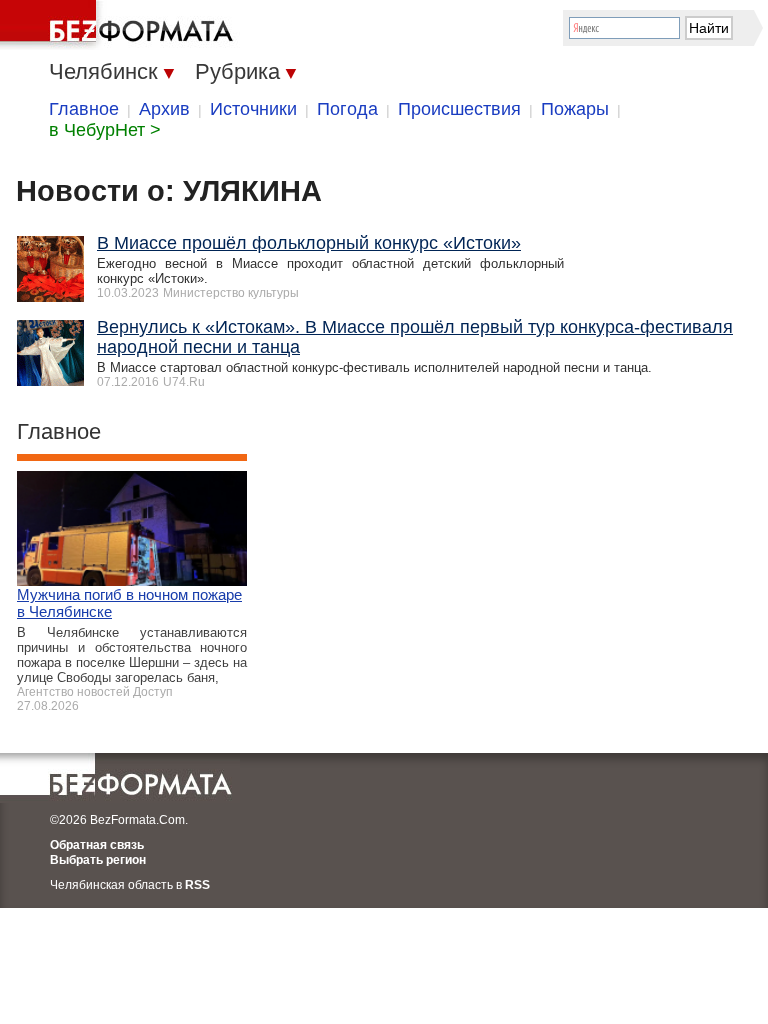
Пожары (575, 109)
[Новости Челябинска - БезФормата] (120, 25)
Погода (347, 109)
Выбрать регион (98, 860)
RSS (197, 885)
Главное (84, 109)
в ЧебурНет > (105, 130)
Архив (164, 109)
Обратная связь (97, 845)
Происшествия (459, 109)
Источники (253, 109)
